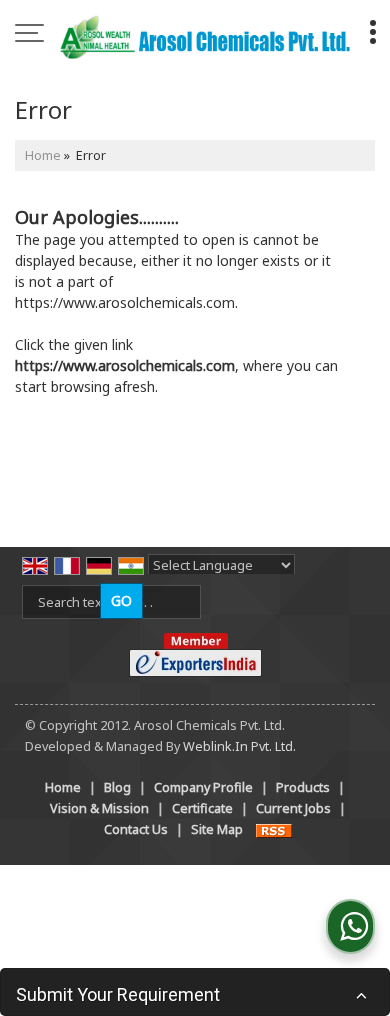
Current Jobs (293, 808)
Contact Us (136, 829)
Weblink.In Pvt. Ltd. (239, 746)
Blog (117, 787)
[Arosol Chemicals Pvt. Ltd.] (205, 35)
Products (303, 787)
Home (43, 155)
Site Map (217, 829)
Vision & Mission (99, 808)
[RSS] (274, 829)
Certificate (202, 808)
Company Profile (203, 787)
